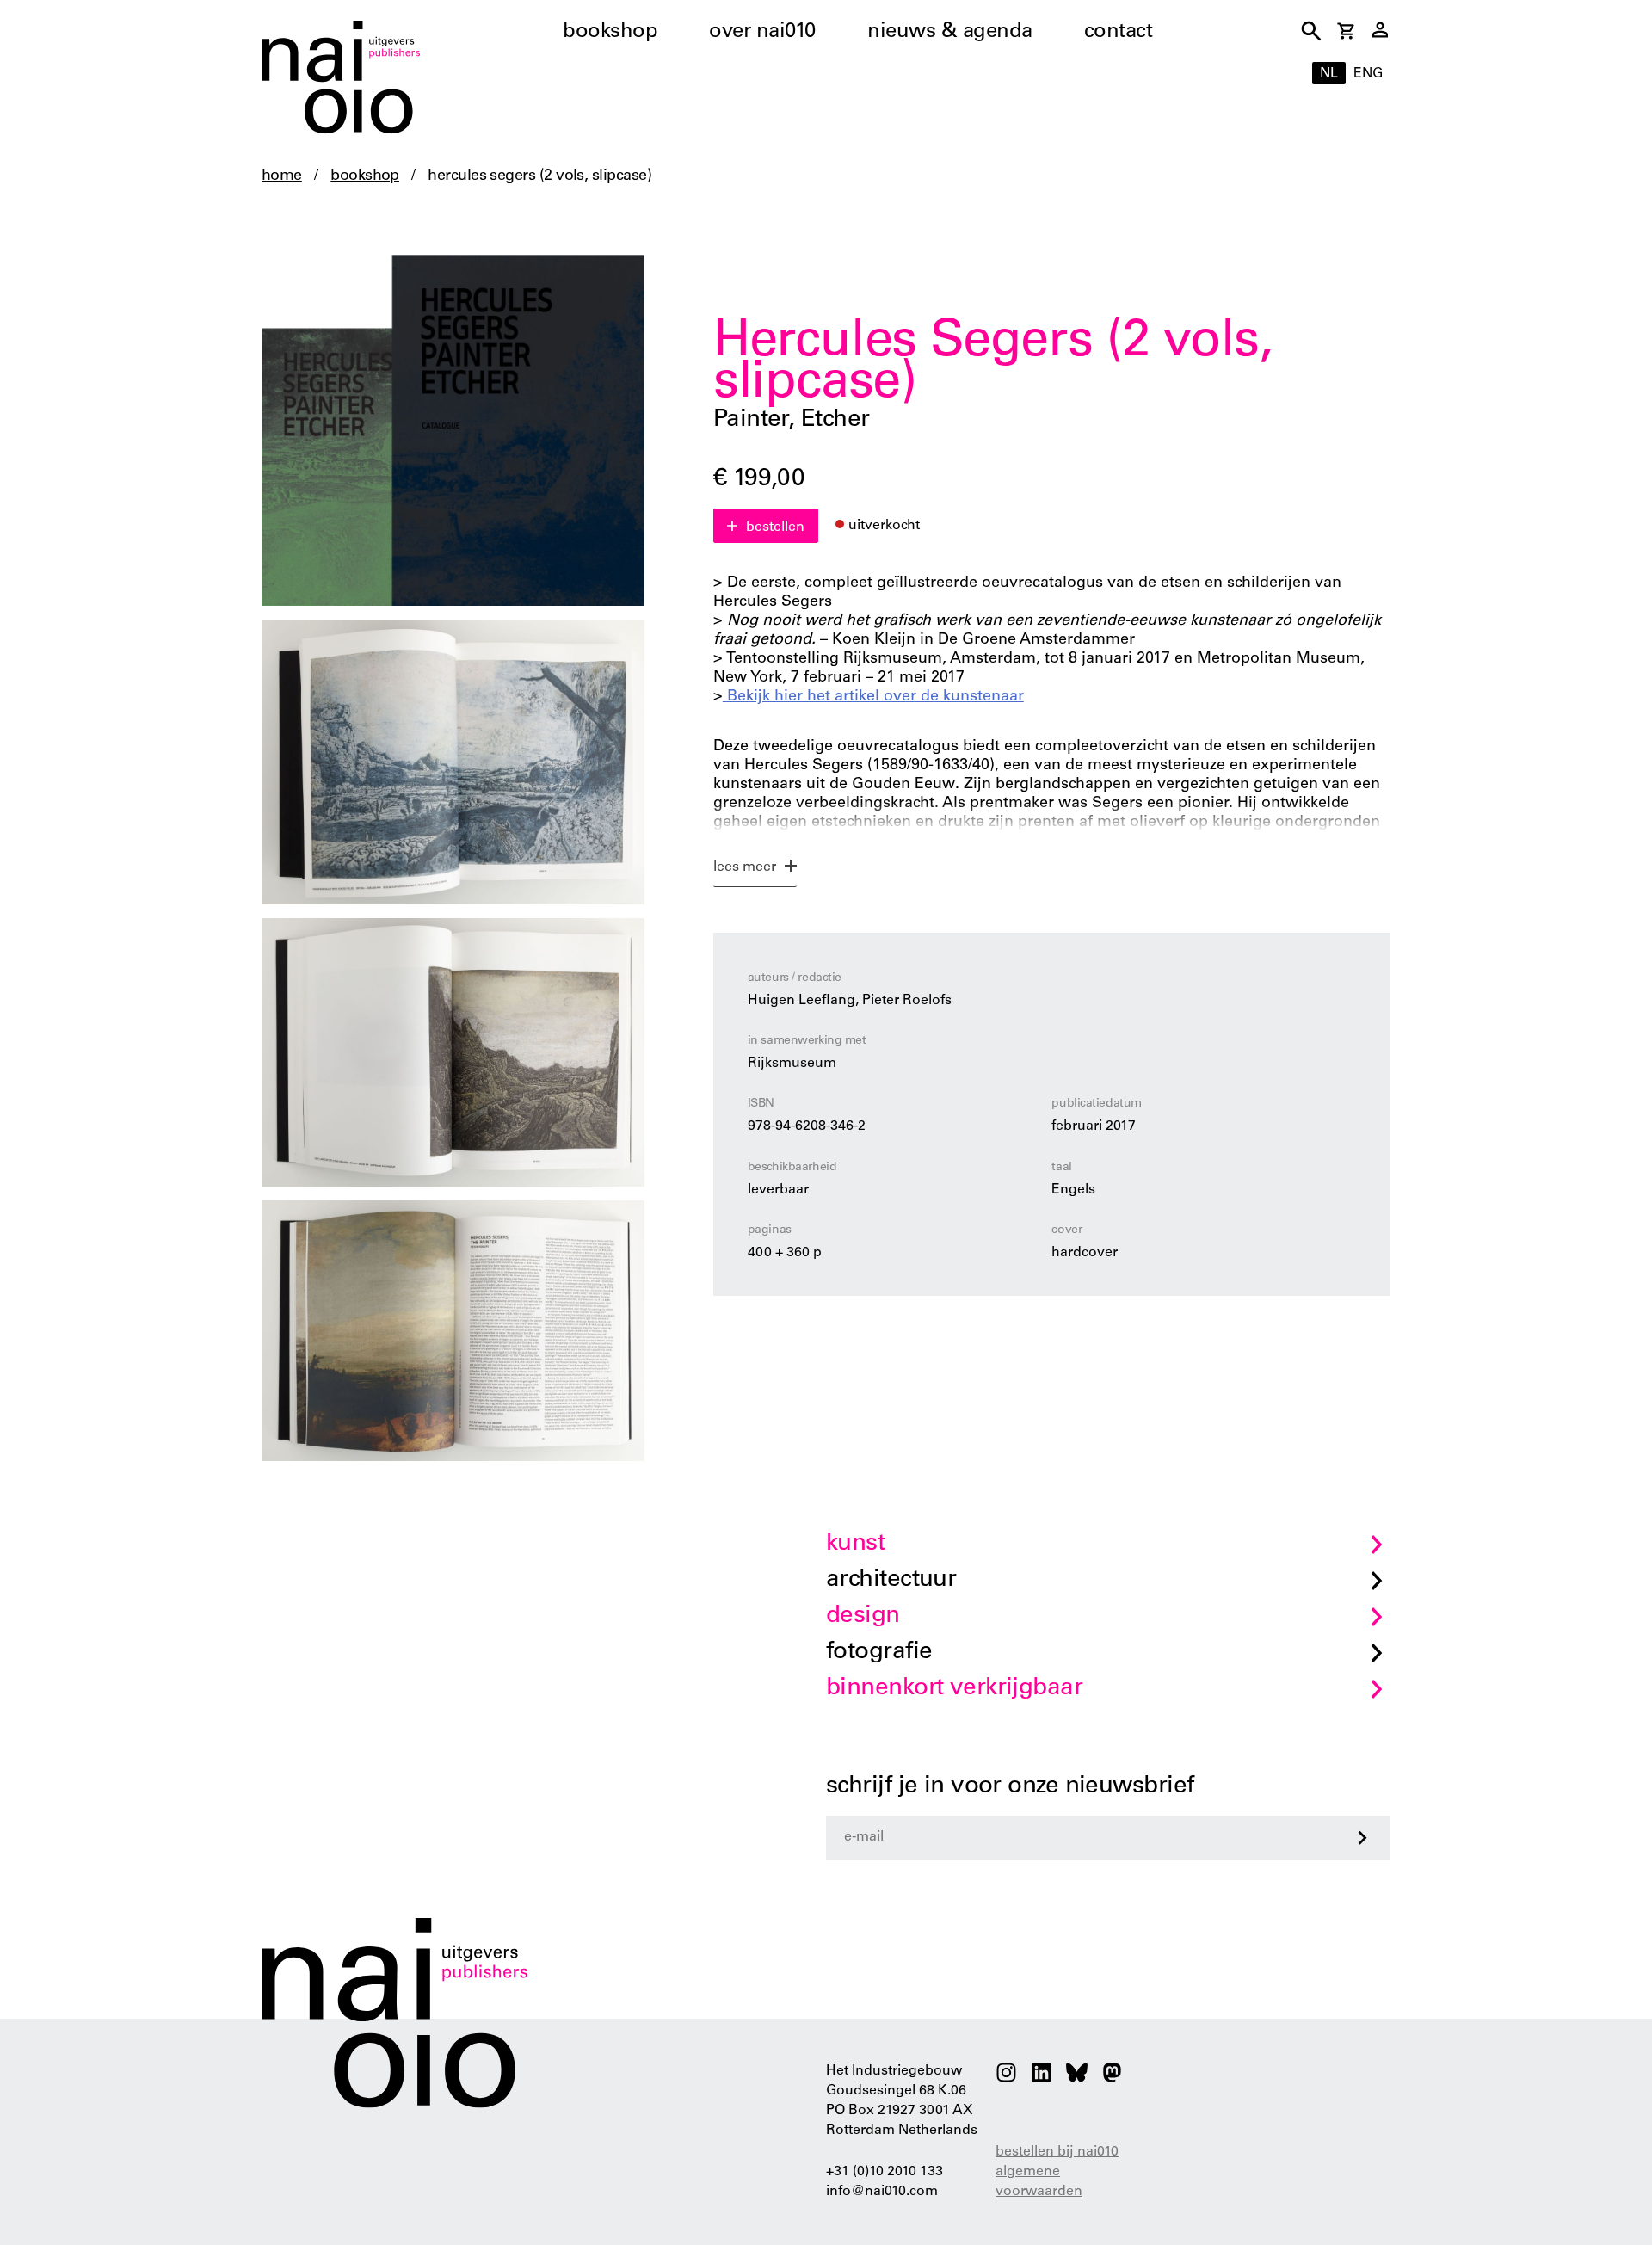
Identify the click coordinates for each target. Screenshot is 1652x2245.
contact (1119, 33)
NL (1329, 74)
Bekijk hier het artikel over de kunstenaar (873, 697)
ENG (1368, 74)
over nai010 (762, 33)
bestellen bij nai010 (1057, 2152)
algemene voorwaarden (1039, 2182)
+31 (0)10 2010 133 (885, 2172)
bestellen (775, 527)
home (282, 176)
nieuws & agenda (950, 33)
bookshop (610, 33)
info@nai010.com (882, 2192)
